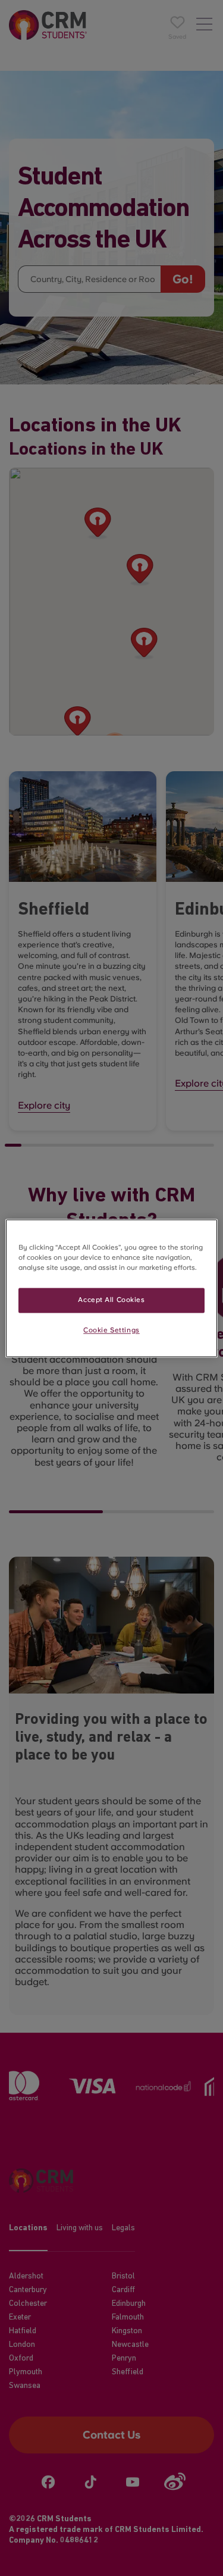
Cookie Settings (111, 1330)
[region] (111, 1288)
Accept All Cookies (111, 1300)
